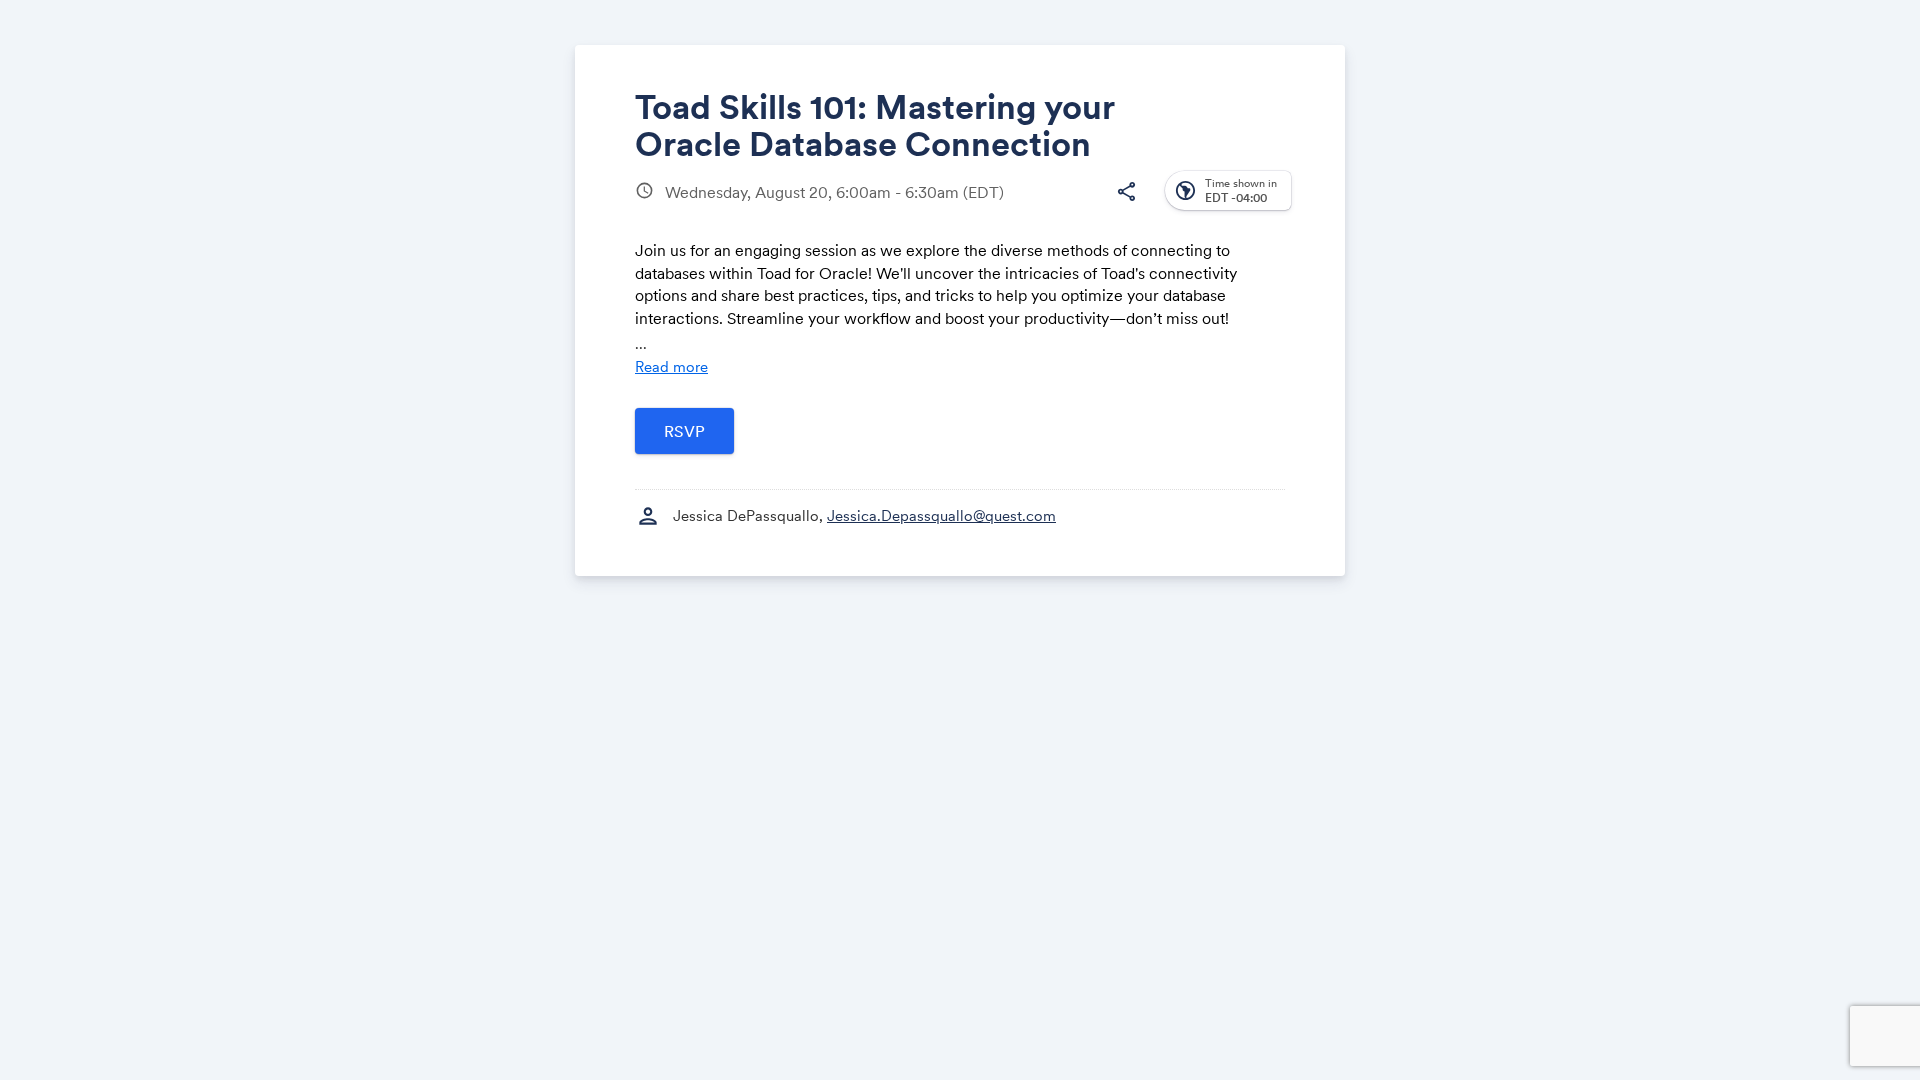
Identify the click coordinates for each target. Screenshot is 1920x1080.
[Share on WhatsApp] (1086, 207)
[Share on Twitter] (1010, 207)
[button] (1126, 192)
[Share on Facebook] (972, 207)
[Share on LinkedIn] (1048, 207)
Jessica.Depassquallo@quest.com (941, 515)
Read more (671, 366)
